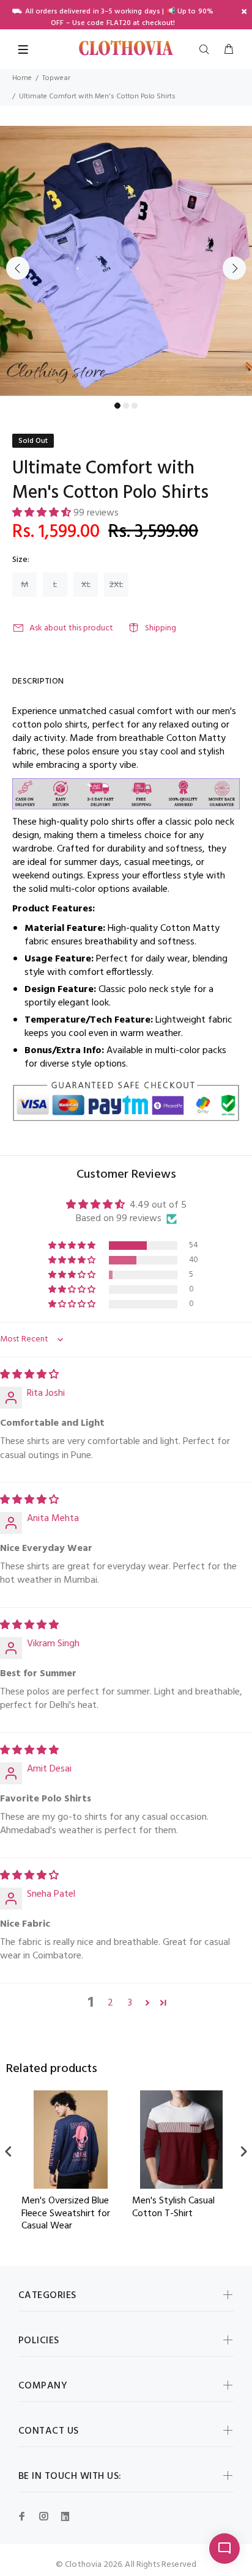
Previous (18, 268)
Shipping (161, 628)
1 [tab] (117, 406)
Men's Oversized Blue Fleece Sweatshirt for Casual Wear (66, 2214)
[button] (43, 513)
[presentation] (9, 2151)
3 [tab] (135, 406)
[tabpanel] (126, 261)
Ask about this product (71, 628)
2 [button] (110, 2003)
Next (234, 268)
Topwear (56, 78)
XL (86, 585)
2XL (116, 585)
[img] (29, 1375)
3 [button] (130, 2003)
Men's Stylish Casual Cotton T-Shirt (173, 2208)
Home (22, 78)
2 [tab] (126, 406)
